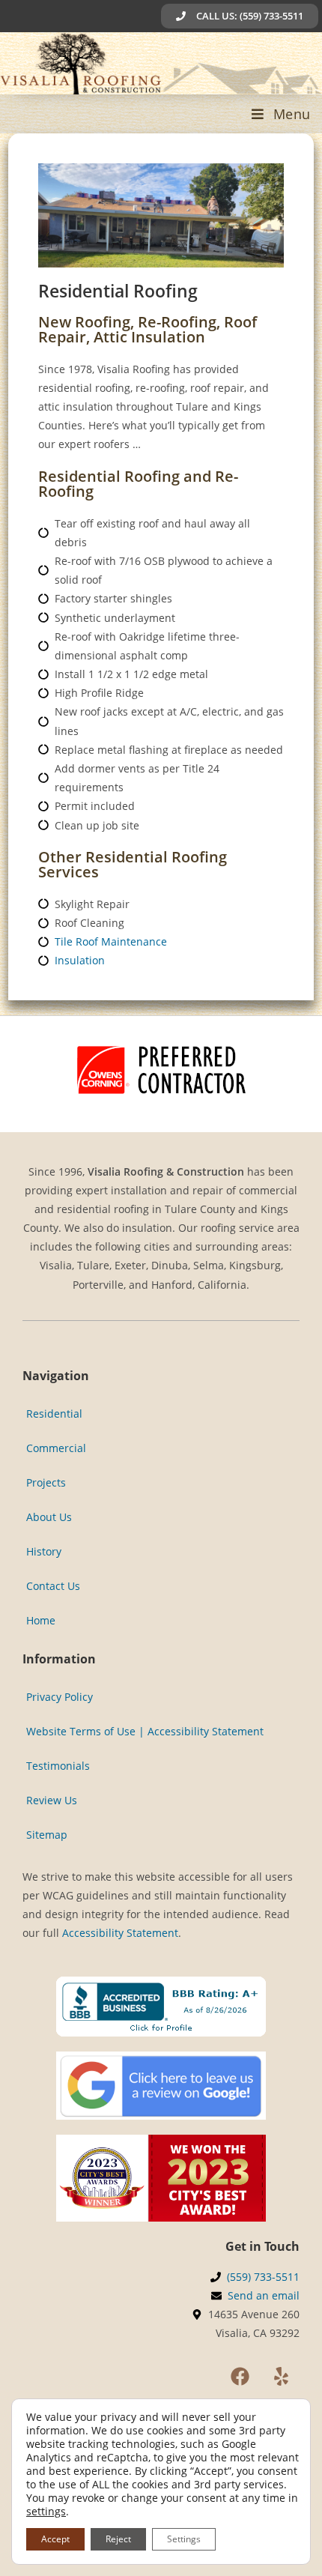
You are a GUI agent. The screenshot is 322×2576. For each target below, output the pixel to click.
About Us (49, 1517)
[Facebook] (240, 2376)
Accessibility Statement (120, 1933)
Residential (54, 1414)
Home (41, 1620)
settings (46, 2512)
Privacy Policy (60, 1697)
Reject (118, 2539)
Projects (46, 1482)
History (44, 1551)
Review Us (52, 1800)
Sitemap (47, 1835)
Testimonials (58, 1766)
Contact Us (53, 1586)
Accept (55, 2539)
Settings (184, 2539)
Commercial (56, 1448)
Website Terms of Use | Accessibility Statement (145, 1731)
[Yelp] (281, 2376)
